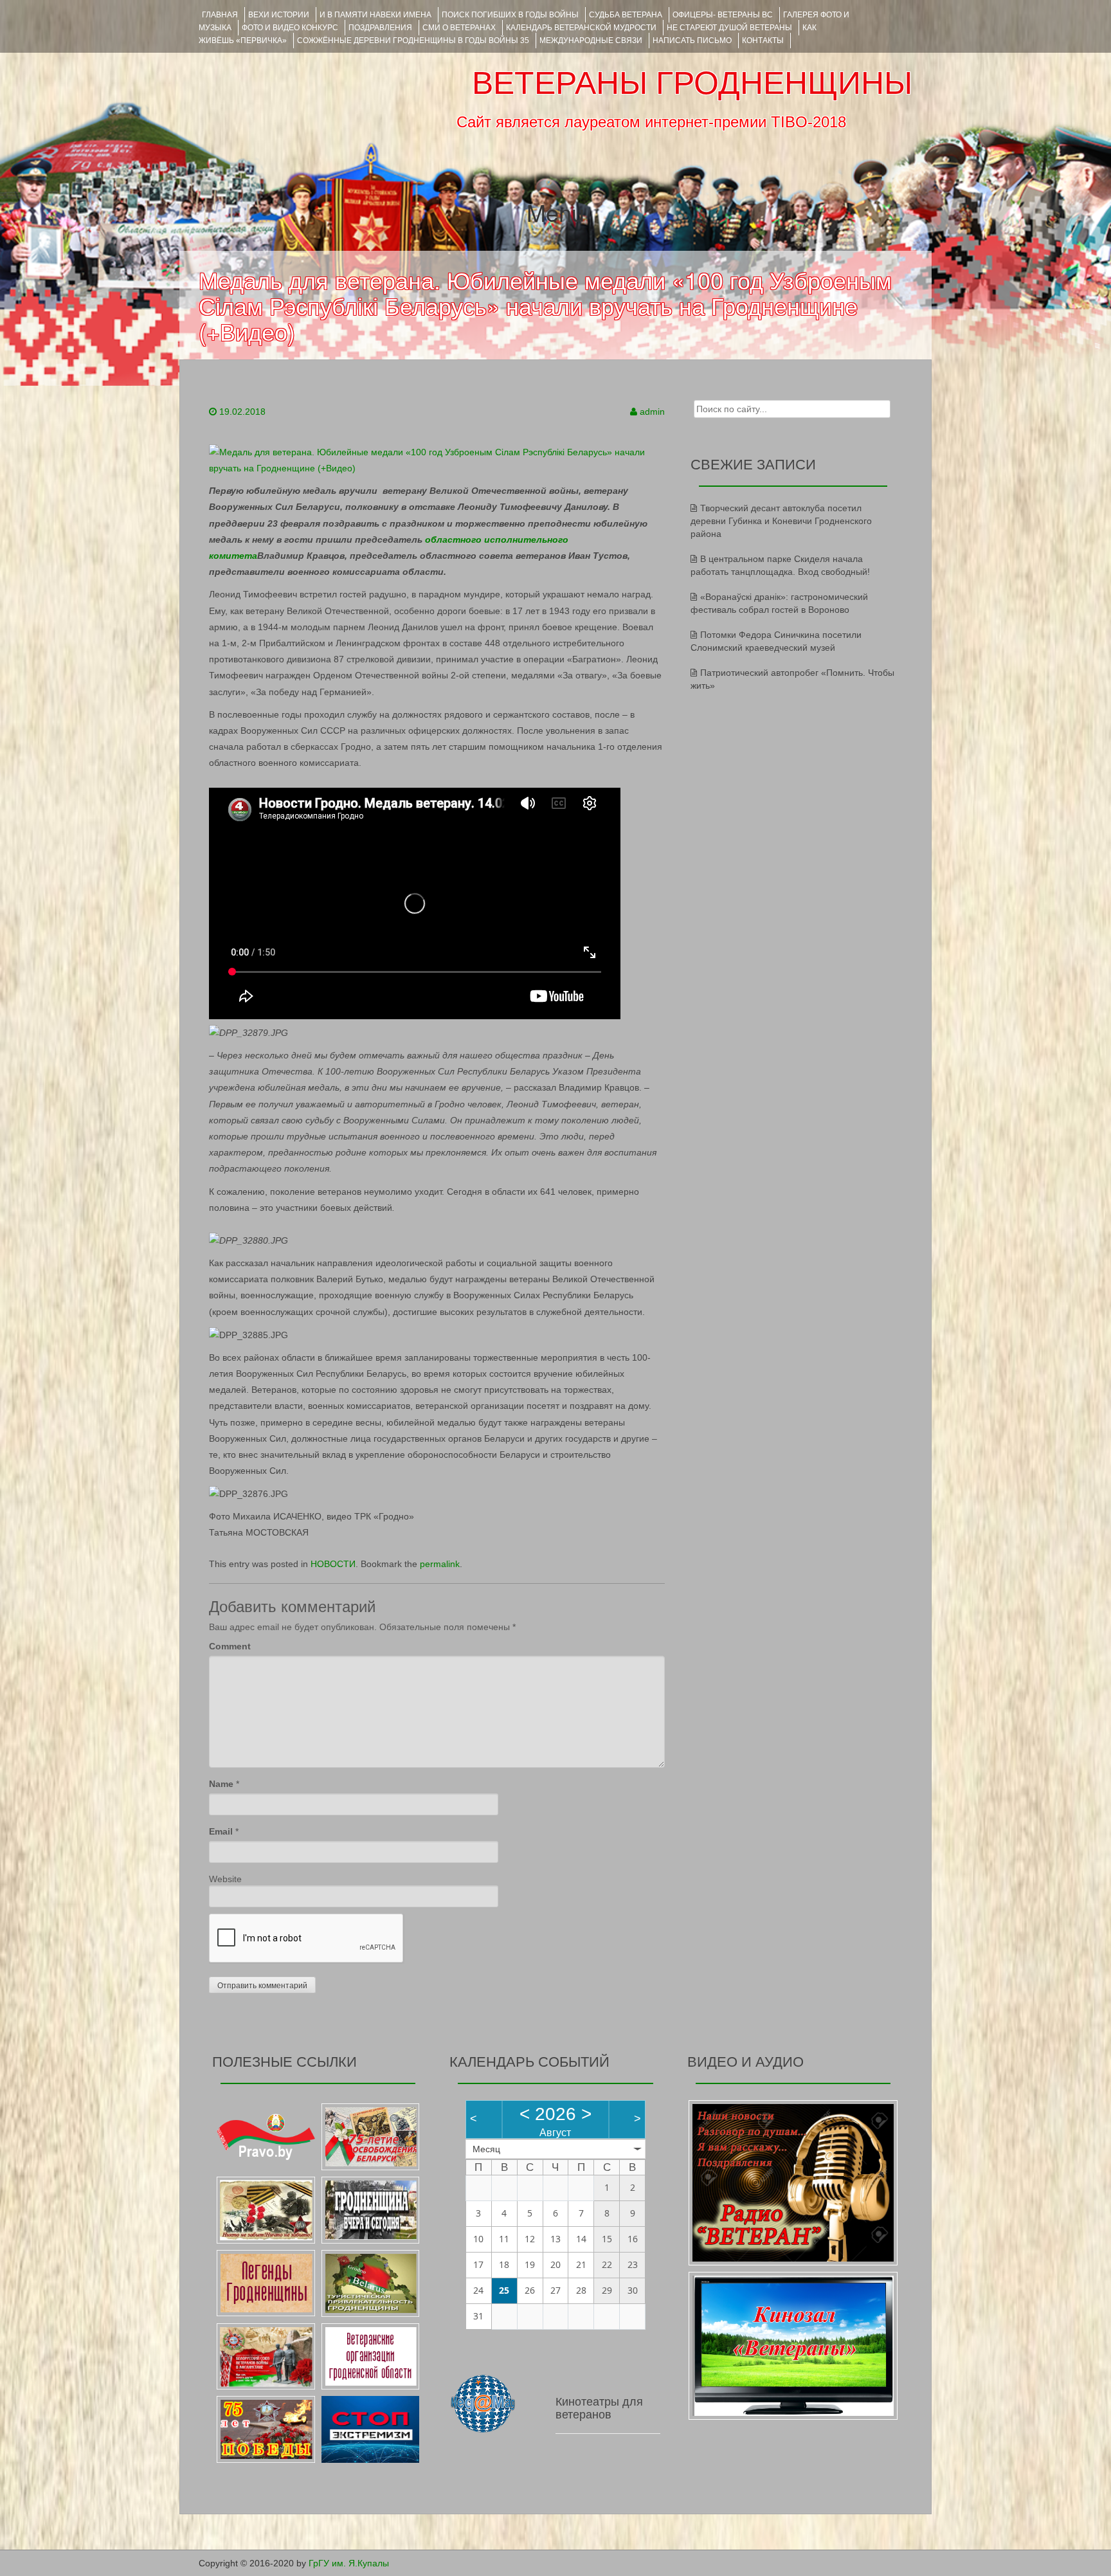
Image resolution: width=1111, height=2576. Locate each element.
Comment (230, 1646)
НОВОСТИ (333, 1564)
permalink (440, 1564)
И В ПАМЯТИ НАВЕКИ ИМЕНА (375, 15)
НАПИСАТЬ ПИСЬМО (692, 41)
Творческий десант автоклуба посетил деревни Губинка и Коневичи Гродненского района (781, 521)
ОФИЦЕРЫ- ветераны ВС (723, 15)
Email (221, 1831)
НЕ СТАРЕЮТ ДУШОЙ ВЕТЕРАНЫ (729, 28)
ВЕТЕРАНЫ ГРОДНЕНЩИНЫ (692, 83)
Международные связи (591, 41)
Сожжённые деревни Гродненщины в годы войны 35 (413, 41)
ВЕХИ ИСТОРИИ (279, 15)
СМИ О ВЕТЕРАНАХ (459, 28)
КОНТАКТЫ (763, 41)
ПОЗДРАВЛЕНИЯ (380, 28)
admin (652, 412)
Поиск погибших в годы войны (510, 15)
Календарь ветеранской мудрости (581, 28)
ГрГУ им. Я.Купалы (349, 2563)
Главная (220, 15)
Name (221, 1784)
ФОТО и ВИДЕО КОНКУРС (290, 28)
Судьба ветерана (626, 15)
